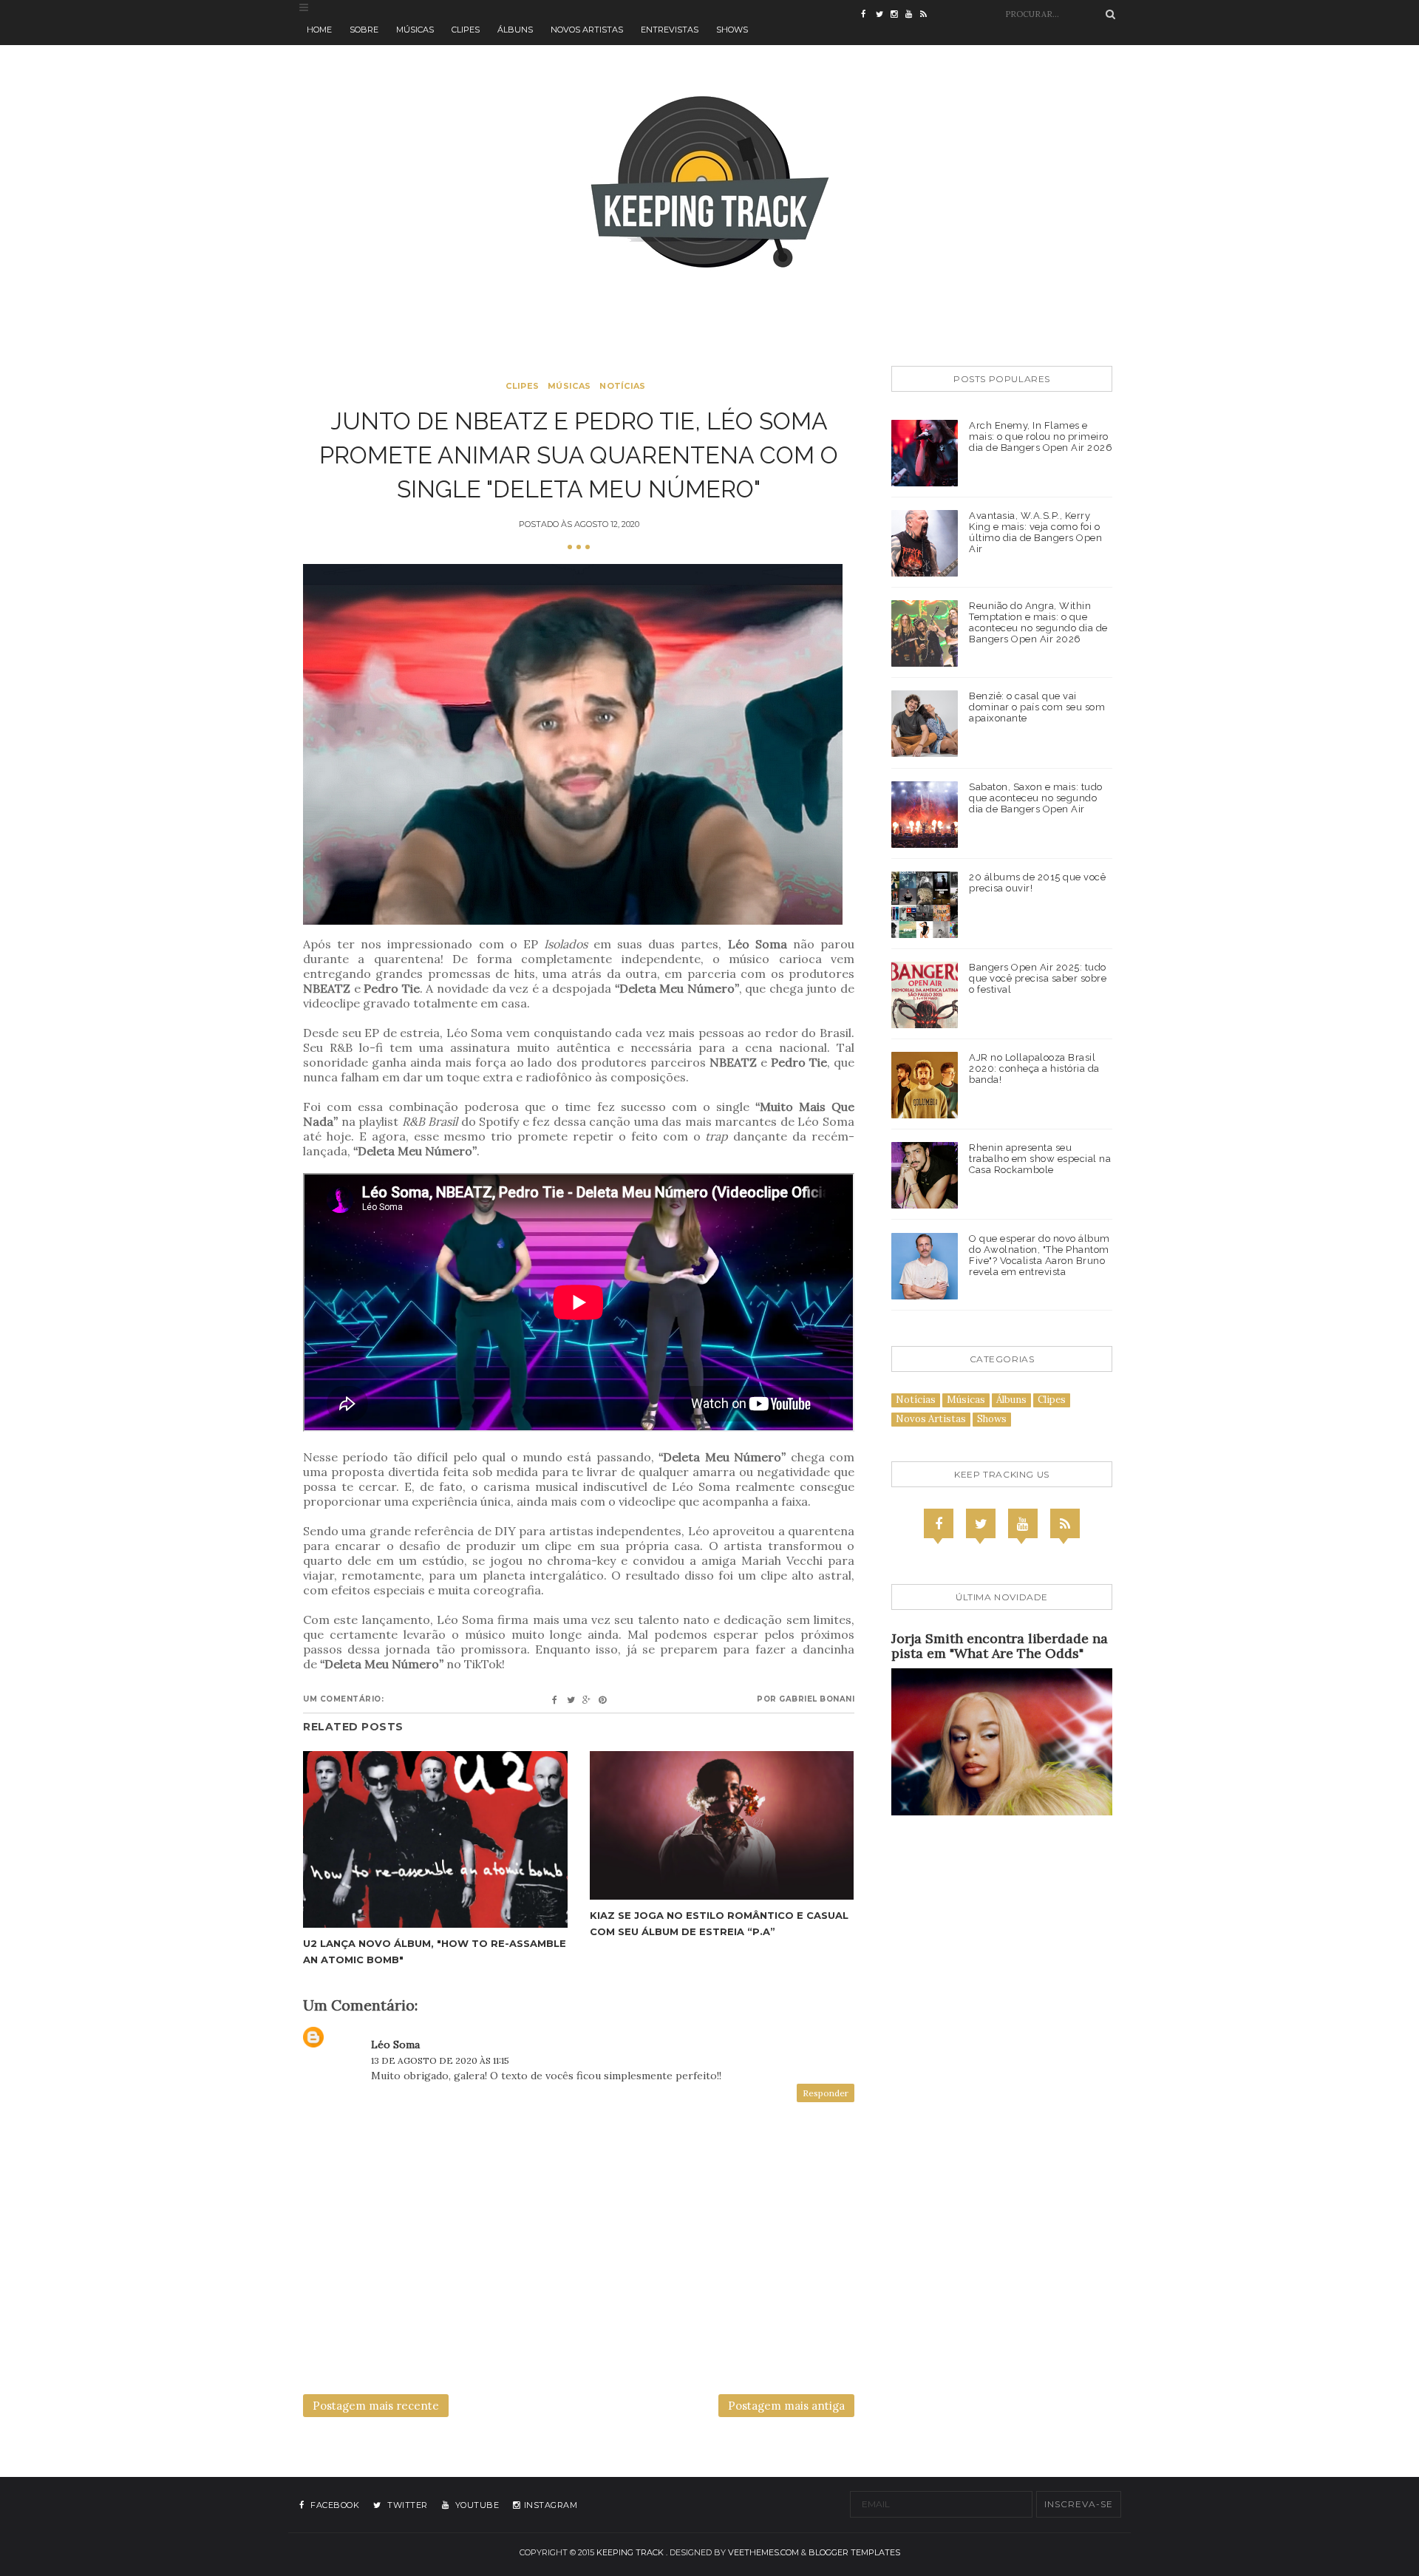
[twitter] (883, 15)
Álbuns (515, 30)
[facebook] (868, 15)
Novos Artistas (587, 30)
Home (319, 30)
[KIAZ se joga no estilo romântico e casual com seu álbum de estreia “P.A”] (722, 1825)
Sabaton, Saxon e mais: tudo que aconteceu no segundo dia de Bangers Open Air (1036, 798)
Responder (826, 2093)
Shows (732, 30)
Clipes (466, 30)
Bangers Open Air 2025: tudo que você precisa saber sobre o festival (1038, 978)
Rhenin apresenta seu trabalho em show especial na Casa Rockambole (1040, 1159)
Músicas (415, 30)
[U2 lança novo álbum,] (435, 1839)
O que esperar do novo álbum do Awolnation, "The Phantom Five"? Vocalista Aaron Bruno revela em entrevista (1039, 1255)
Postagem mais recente (376, 2406)
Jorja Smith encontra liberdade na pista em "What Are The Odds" (1000, 1646)
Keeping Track (630, 2552)
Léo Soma (395, 2045)
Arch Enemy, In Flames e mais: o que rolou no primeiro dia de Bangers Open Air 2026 (1041, 436)
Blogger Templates (854, 2552)
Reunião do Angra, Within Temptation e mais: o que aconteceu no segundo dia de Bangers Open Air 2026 (1038, 622)
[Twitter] (981, 1523)
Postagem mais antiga (786, 2406)
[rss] (928, 15)
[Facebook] (939, 1523)
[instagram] (898, 15)
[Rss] (1065, 1523)
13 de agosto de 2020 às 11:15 (440, 2060)
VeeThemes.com (763, 2552)
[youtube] (913, 15)
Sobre (364, 30)
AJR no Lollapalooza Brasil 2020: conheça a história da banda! (1034, 1068)
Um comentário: (343, 1699)
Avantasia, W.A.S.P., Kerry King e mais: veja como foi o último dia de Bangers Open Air (1035, 532)
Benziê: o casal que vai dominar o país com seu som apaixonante (1037, 707)
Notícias (622, 386)
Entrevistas (670, 30)
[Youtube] (1023, 1523)
